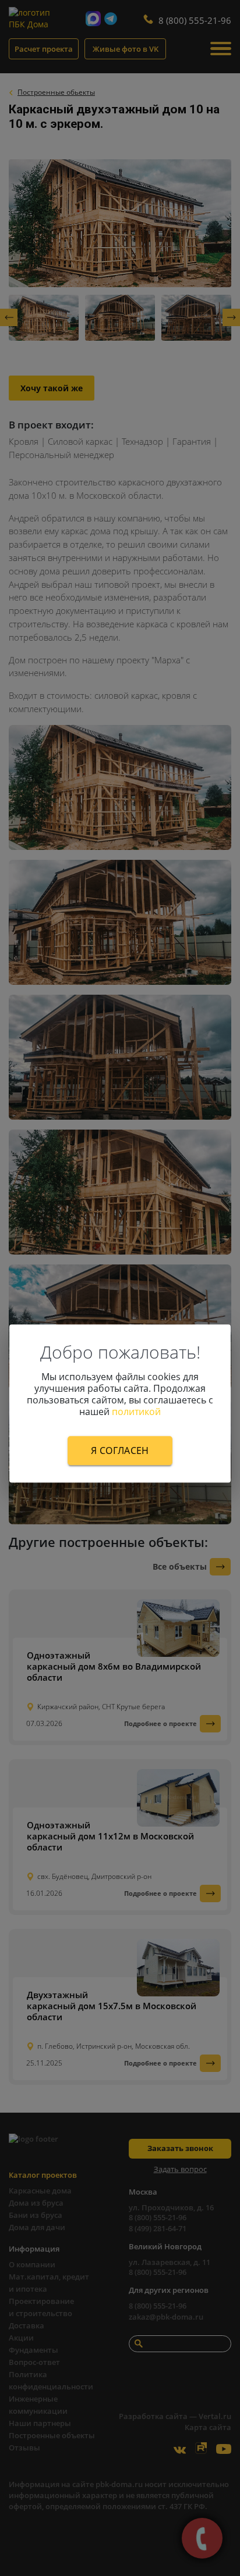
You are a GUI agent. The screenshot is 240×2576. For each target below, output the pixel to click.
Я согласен (120, 1450)
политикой (136, 1412)
